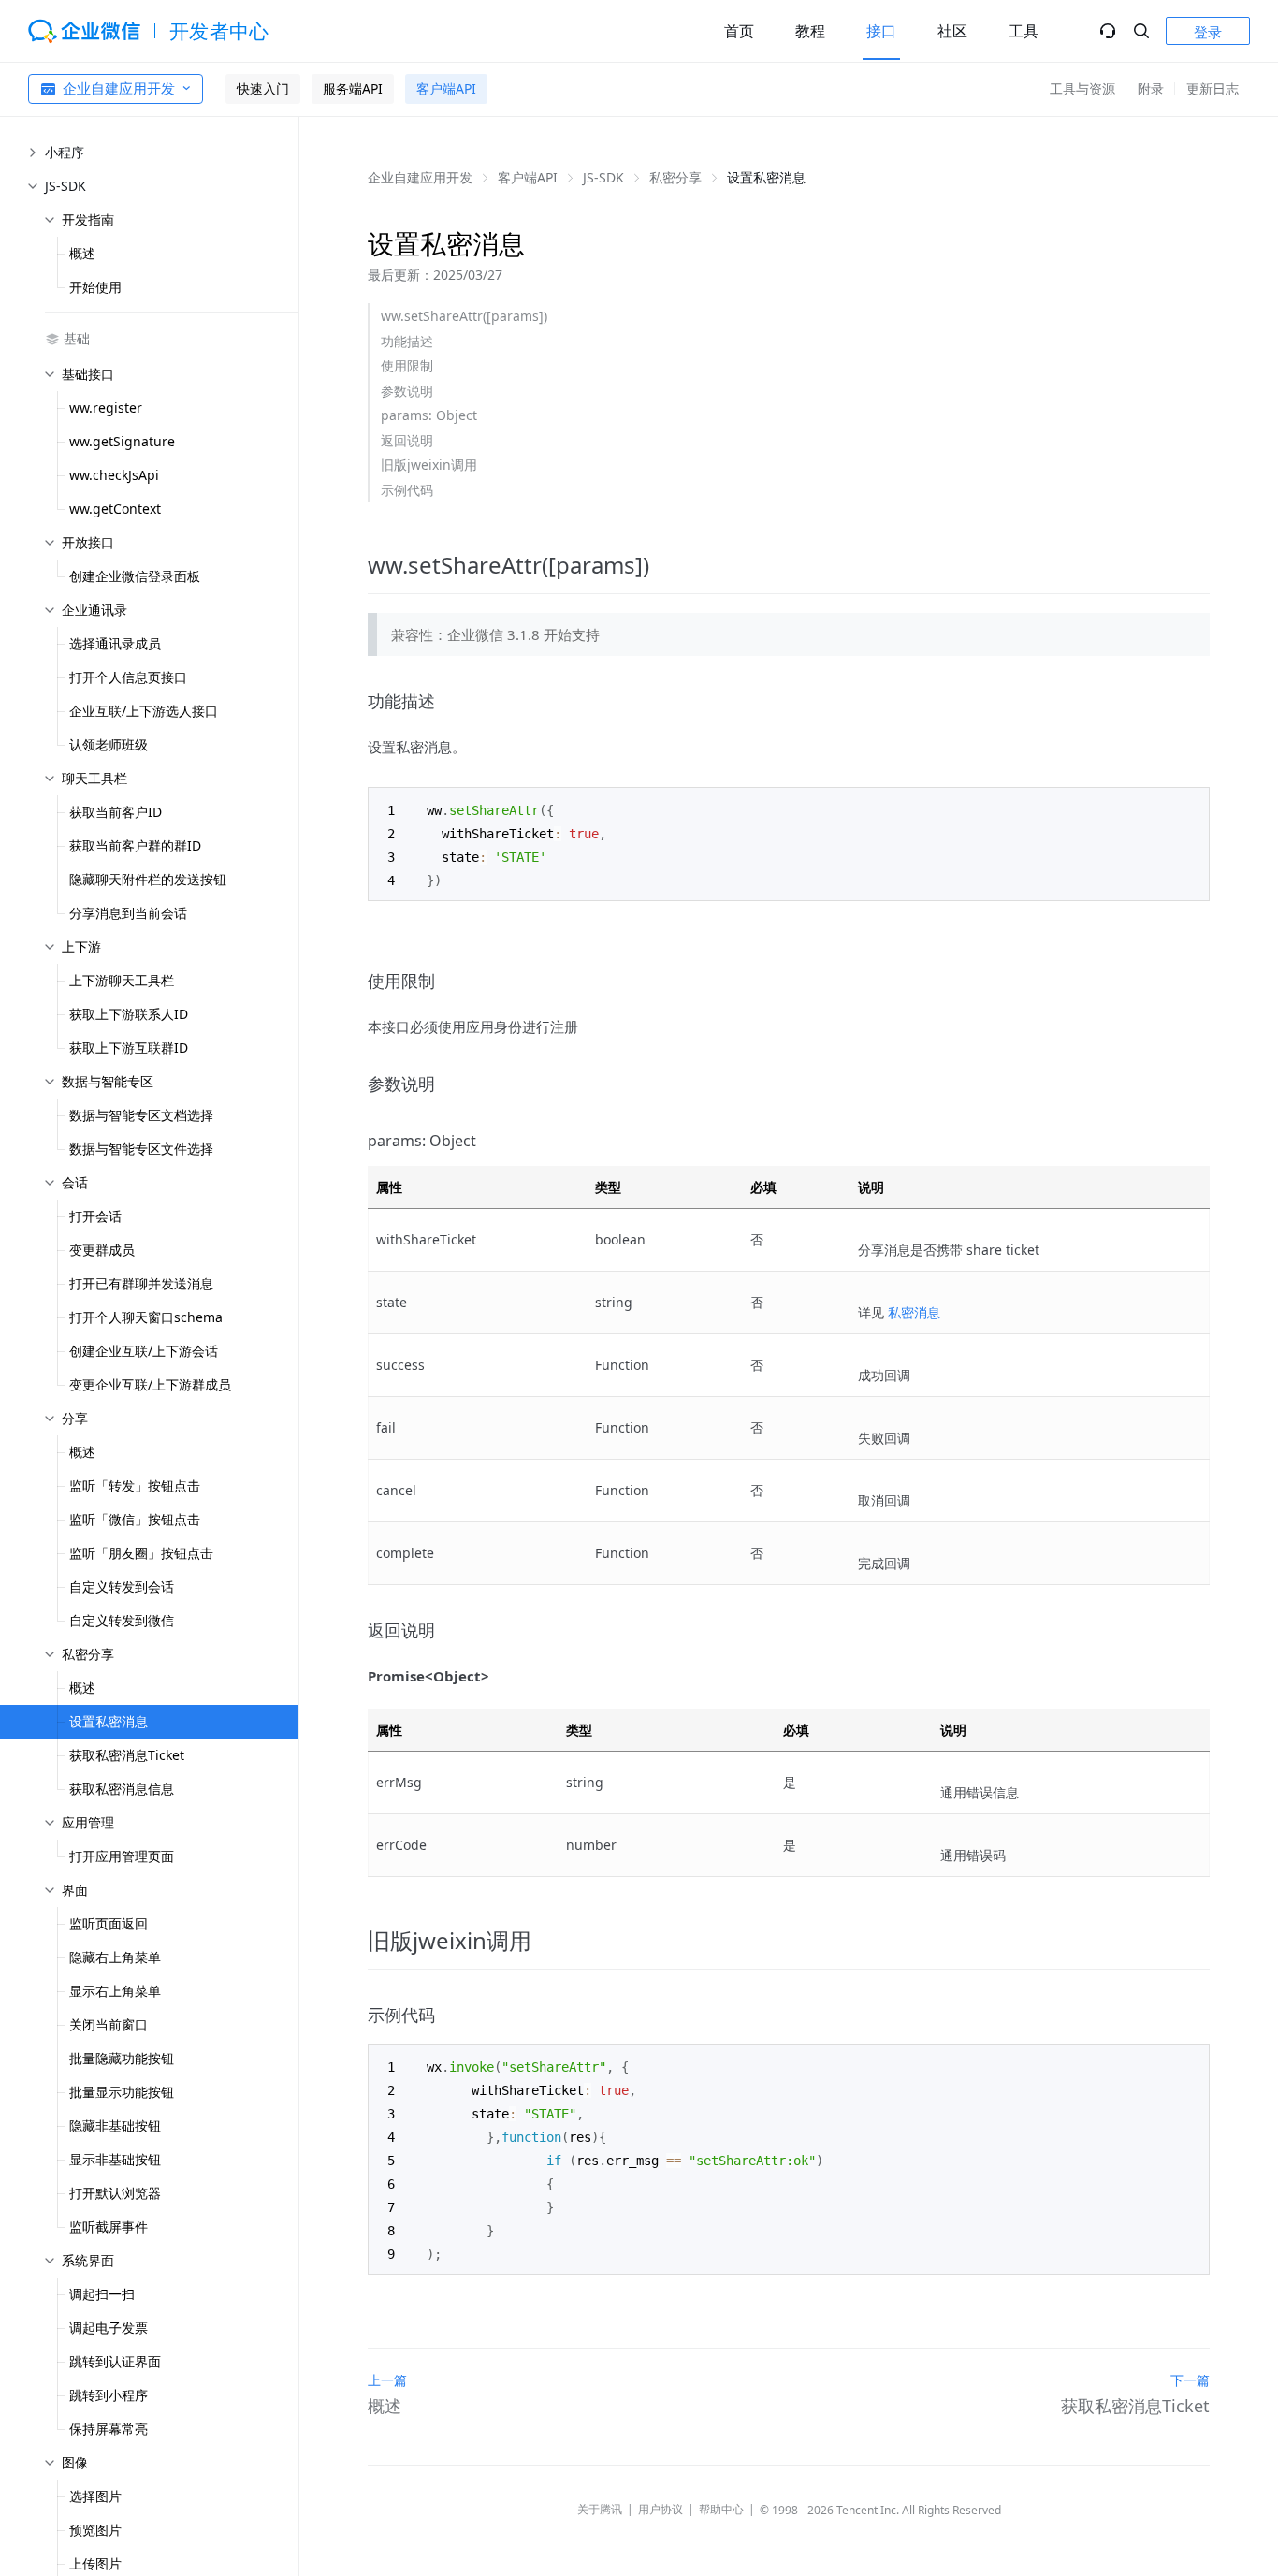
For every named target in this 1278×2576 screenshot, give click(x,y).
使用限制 (407, 365)
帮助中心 (721, 2509)
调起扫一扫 (102, 2294)
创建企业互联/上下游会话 (144, 1351)
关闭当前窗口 (109, 2024)
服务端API (353, 88)
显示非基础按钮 (115, 2159)
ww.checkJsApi (114, 475)
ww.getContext (115, 509)
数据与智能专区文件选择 (141, 1149)
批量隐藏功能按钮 (122, 2058)
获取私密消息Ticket (127, 1755)
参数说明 (407, 391)
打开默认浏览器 (115, 2193)
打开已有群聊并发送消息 (141, 1283)
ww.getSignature (122, 441)
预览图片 (95, 2530)
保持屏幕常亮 (109, 2429)
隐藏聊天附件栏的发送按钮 (148, 879)
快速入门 (263, 88)
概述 (82, 253)
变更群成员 (102, 1250)
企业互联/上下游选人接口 (144, 711)
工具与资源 (1082, 88)
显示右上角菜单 (115, 1991)
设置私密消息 (109, 1721)
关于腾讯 (600, 2509)
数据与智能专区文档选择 (141, 1115)
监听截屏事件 (109, 2227)
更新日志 (1213, 88)
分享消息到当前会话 (128, 913)
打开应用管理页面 (122, 1856)
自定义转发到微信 (122, 1620)
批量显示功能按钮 (122, 2092)
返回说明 (407, 440)
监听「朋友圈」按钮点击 (141, 1553)
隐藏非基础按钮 (115, 2125)
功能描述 (407, 341)
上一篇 (387, 2380)
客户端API (446, 88)
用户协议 (661, 2509)
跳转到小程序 (109, 2395)
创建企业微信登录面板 (135, 576)
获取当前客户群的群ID (135, 845)
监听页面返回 (109, 1923)
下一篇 (1190, 2380)
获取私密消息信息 (122, 1789)
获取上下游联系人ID (129, 1014)
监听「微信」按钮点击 (135, 1519)
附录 (1151, 88)
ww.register (106, 408)
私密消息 (914, 1312)
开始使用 (95, 287)
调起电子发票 (109, 2328)
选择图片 (95, 2496)
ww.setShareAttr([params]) (464, 316)
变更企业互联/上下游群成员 (150, 1384)
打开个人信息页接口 (128, 677)
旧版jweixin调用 (429, 465)
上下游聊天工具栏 (122, 980)
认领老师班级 (109, 744)
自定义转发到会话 (122, 1586)
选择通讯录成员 (115, 643)
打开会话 (95, 1216)
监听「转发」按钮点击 (135, 1485)
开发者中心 (219, 31)
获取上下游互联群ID (129, 1048)
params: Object (429, 415)
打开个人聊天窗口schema (146, 1317)
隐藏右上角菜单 (115, 1957)
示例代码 (407, 490)
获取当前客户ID (116, 812)
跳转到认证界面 (115, 2361)
